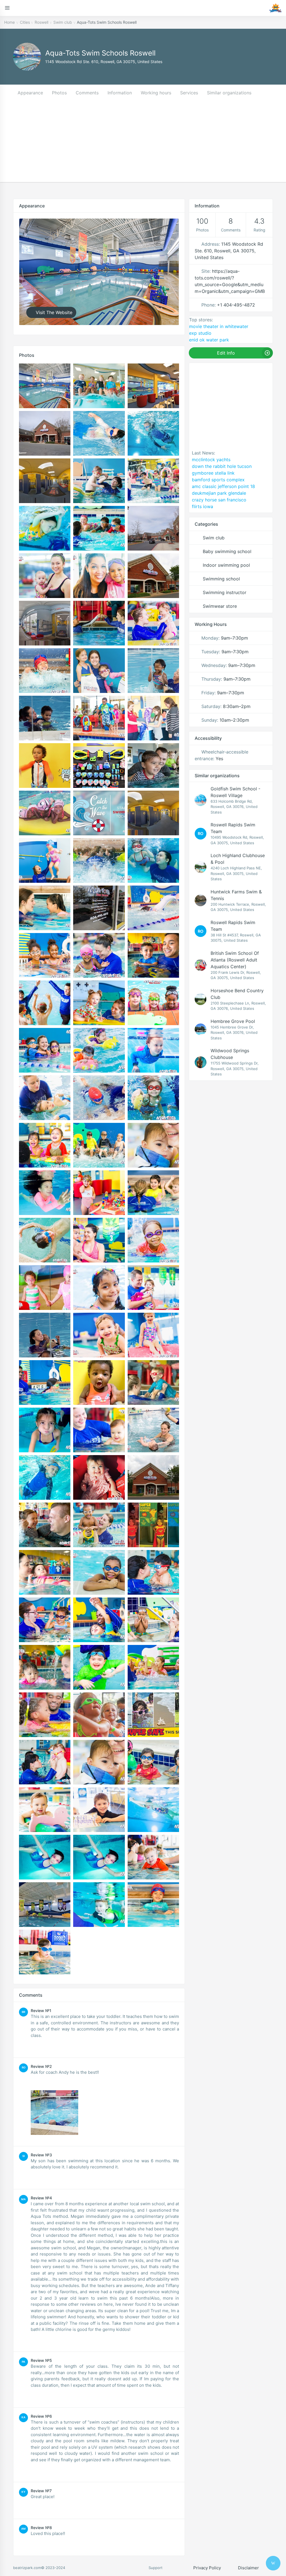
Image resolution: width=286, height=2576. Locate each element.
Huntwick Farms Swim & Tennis (236, 895)
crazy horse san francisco (219, 500)
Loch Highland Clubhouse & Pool (238, 859)
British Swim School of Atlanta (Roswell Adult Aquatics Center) (235, 960)
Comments (87, 93)
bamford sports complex (218, 480)
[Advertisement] (143, 143)
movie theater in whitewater (219, 326)
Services (189, 93)
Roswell (41, 22)
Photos (59, 93)
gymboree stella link (213, 473)
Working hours (156, 93)
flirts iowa (202, 506)
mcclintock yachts (211, 460)
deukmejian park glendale (219, 493)
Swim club (63, 22)
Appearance (30, 93)
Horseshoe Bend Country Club (237, 994)
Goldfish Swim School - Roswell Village (235, 792)
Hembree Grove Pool (233, 1021)
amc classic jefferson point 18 (223, 486)
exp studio (200, 333)
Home (9, 22)
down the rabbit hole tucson (222, 466)
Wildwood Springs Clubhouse (230, 1054)
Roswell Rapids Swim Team (233, 828)
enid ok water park (209, 340)
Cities (25, 22)
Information (120, 93)
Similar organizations (229, 93)
